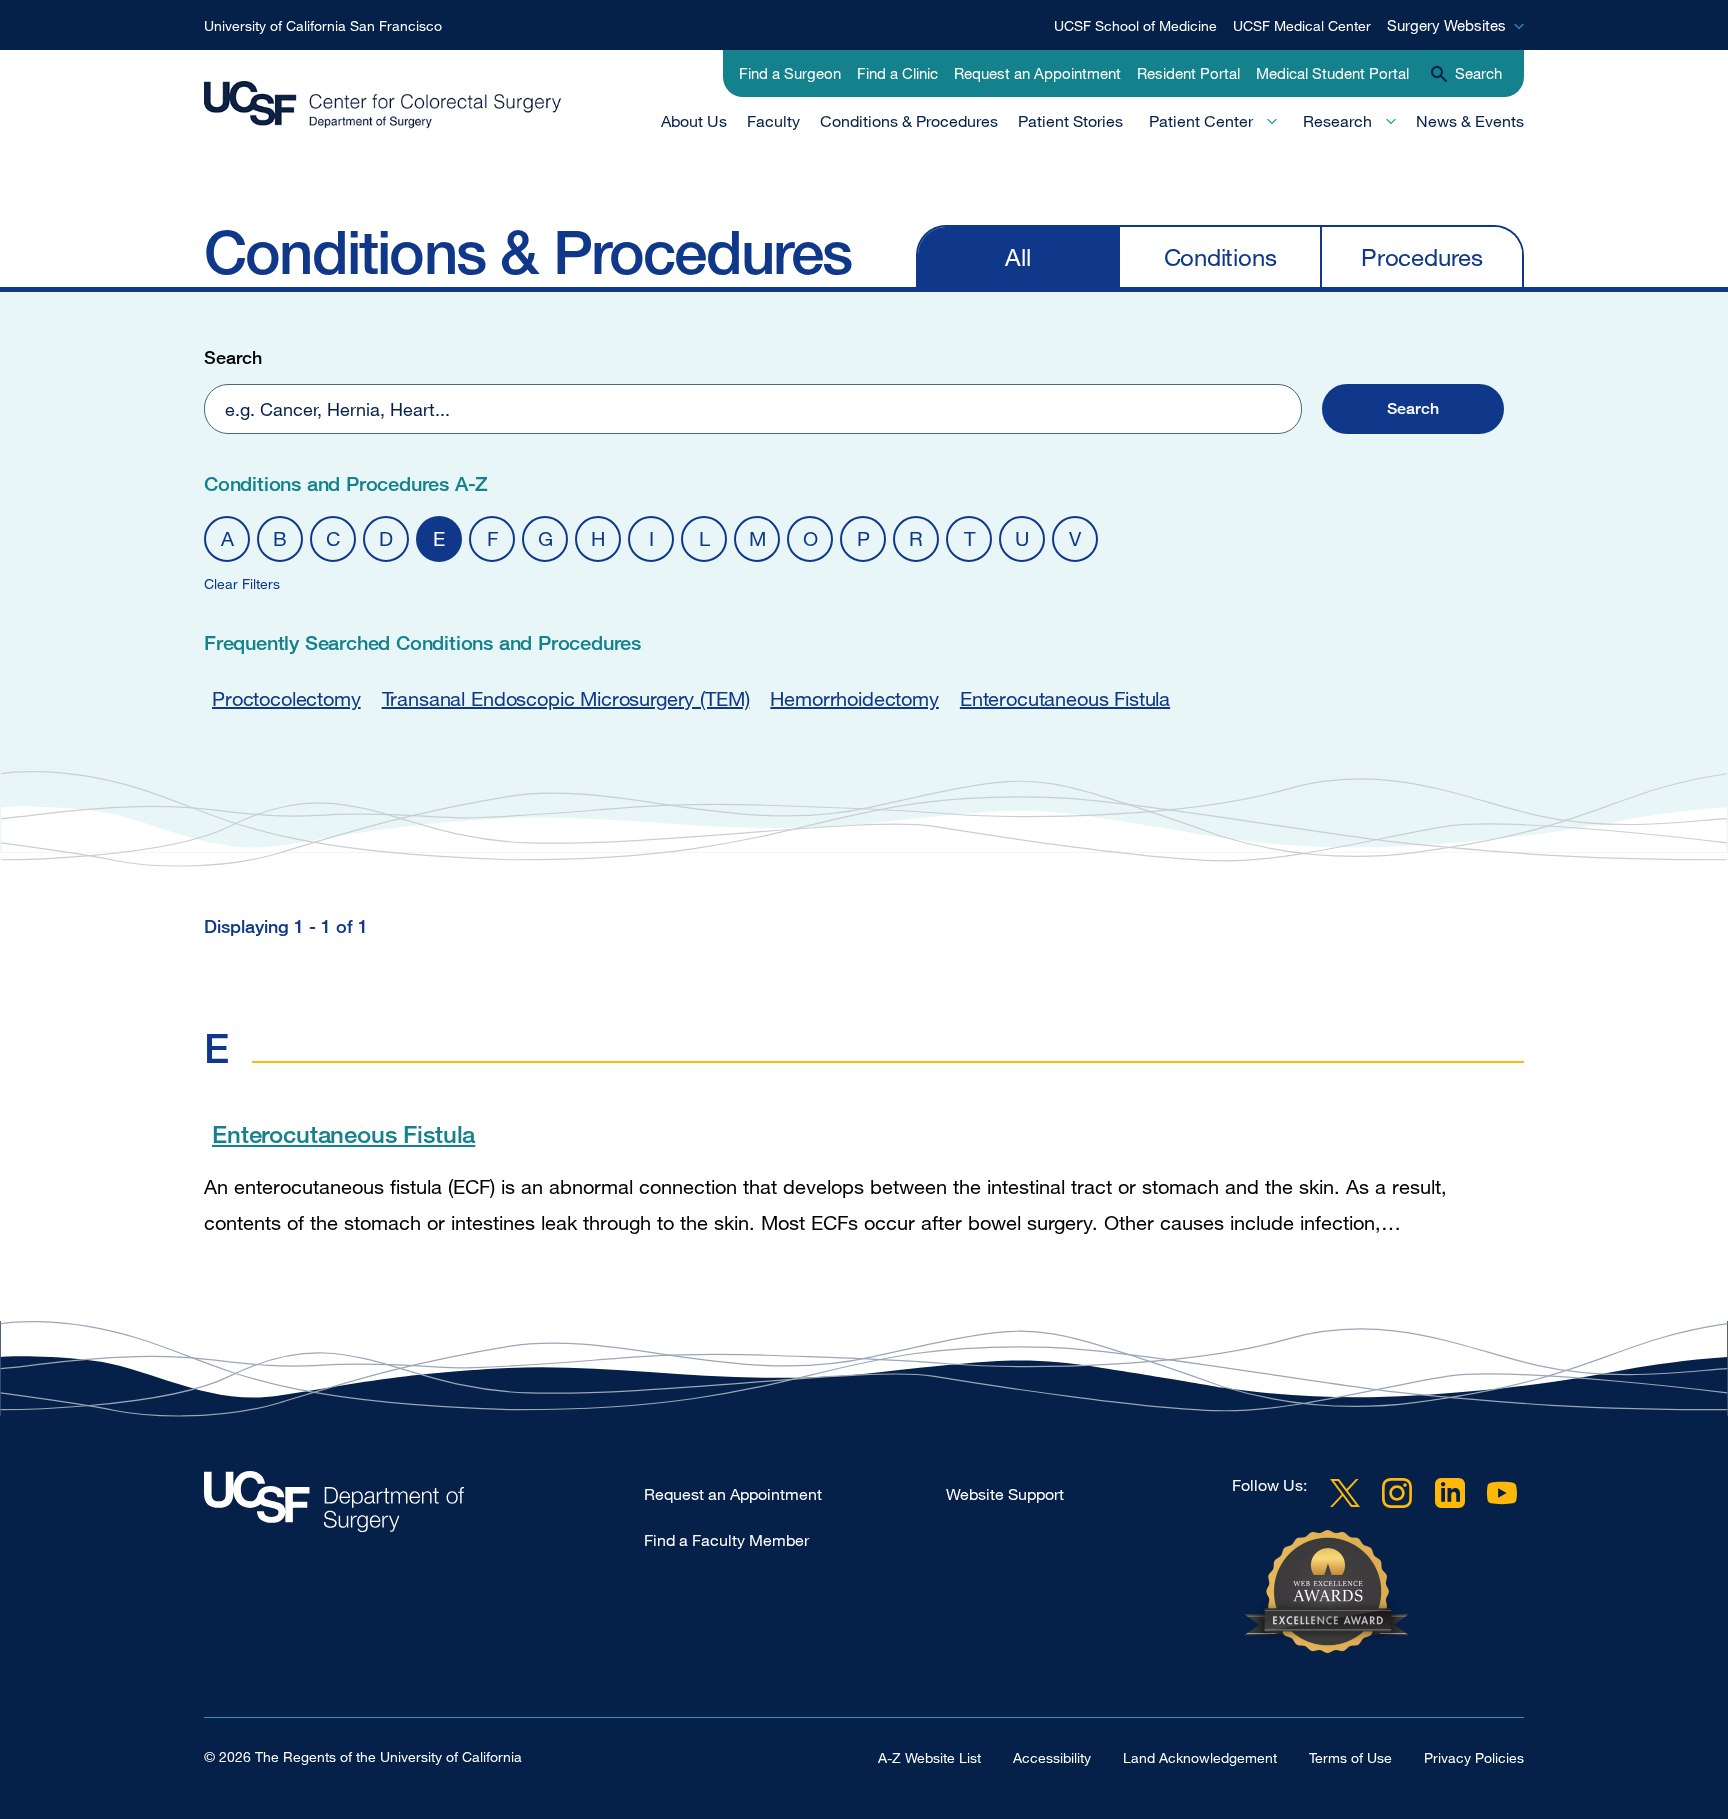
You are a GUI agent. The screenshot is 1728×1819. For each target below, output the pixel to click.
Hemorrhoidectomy (854, 698)
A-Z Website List (929, 1757)
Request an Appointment (1037, 73)
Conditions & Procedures (909, 121)
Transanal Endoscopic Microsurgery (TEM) (566, 698)
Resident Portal (1188, 73)
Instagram (1397, 1493)
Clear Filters (242, 583)
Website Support (1005, 1494)
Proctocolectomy (286, 698)
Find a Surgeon (790, 73)
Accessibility (1052, 1757)
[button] (1413, 409)
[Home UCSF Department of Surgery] (424, 1506)
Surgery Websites (1446, 25)
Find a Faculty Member (726, 1540)
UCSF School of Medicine (1135, 25)
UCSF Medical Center (1302, 25)
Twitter (1345, 1493)
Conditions (1220, 256)
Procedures (1422, 256)
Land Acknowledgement (1200, 1757)
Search (233, 357)
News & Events (1470, 121)
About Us (694, 121)
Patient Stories (1070, 121)
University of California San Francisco (323, 25)
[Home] (383, 105)
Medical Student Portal (1332, 73)
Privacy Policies (1474, 1757)
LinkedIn (1450, 1493)
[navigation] (1220, 256)
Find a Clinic (897, 73)
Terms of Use (1350, 1757)
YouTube (1502, 1493)
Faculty (773, 121)
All (1017, 256)
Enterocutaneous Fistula (1065, 698)
